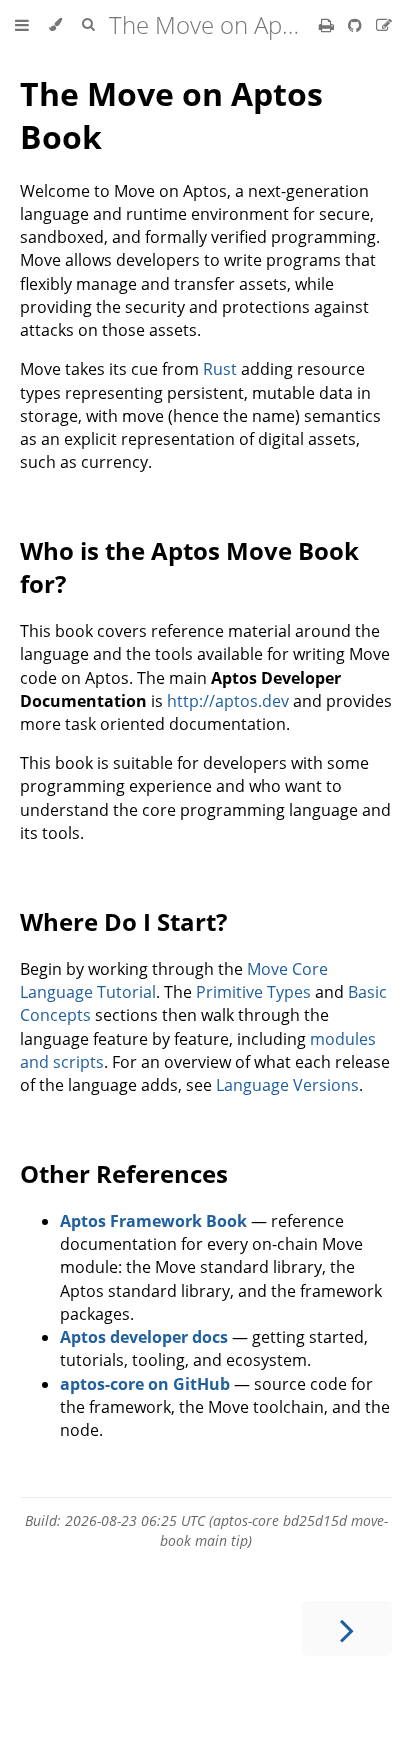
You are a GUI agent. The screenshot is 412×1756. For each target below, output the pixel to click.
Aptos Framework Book (153, 1221)
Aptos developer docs (144, 1337)
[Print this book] (328, 25)
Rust (220, 369)
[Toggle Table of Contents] (22, 25)
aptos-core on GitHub (145, 1384)
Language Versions (287, 1085)
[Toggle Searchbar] (88, 25)
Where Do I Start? (123, 921)
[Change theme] (55, 25)
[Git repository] (357, 25)
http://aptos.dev (228, 701)
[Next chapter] (347, 1628)
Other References (124, 1173)
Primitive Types (253, 992)
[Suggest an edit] (384, 25)
